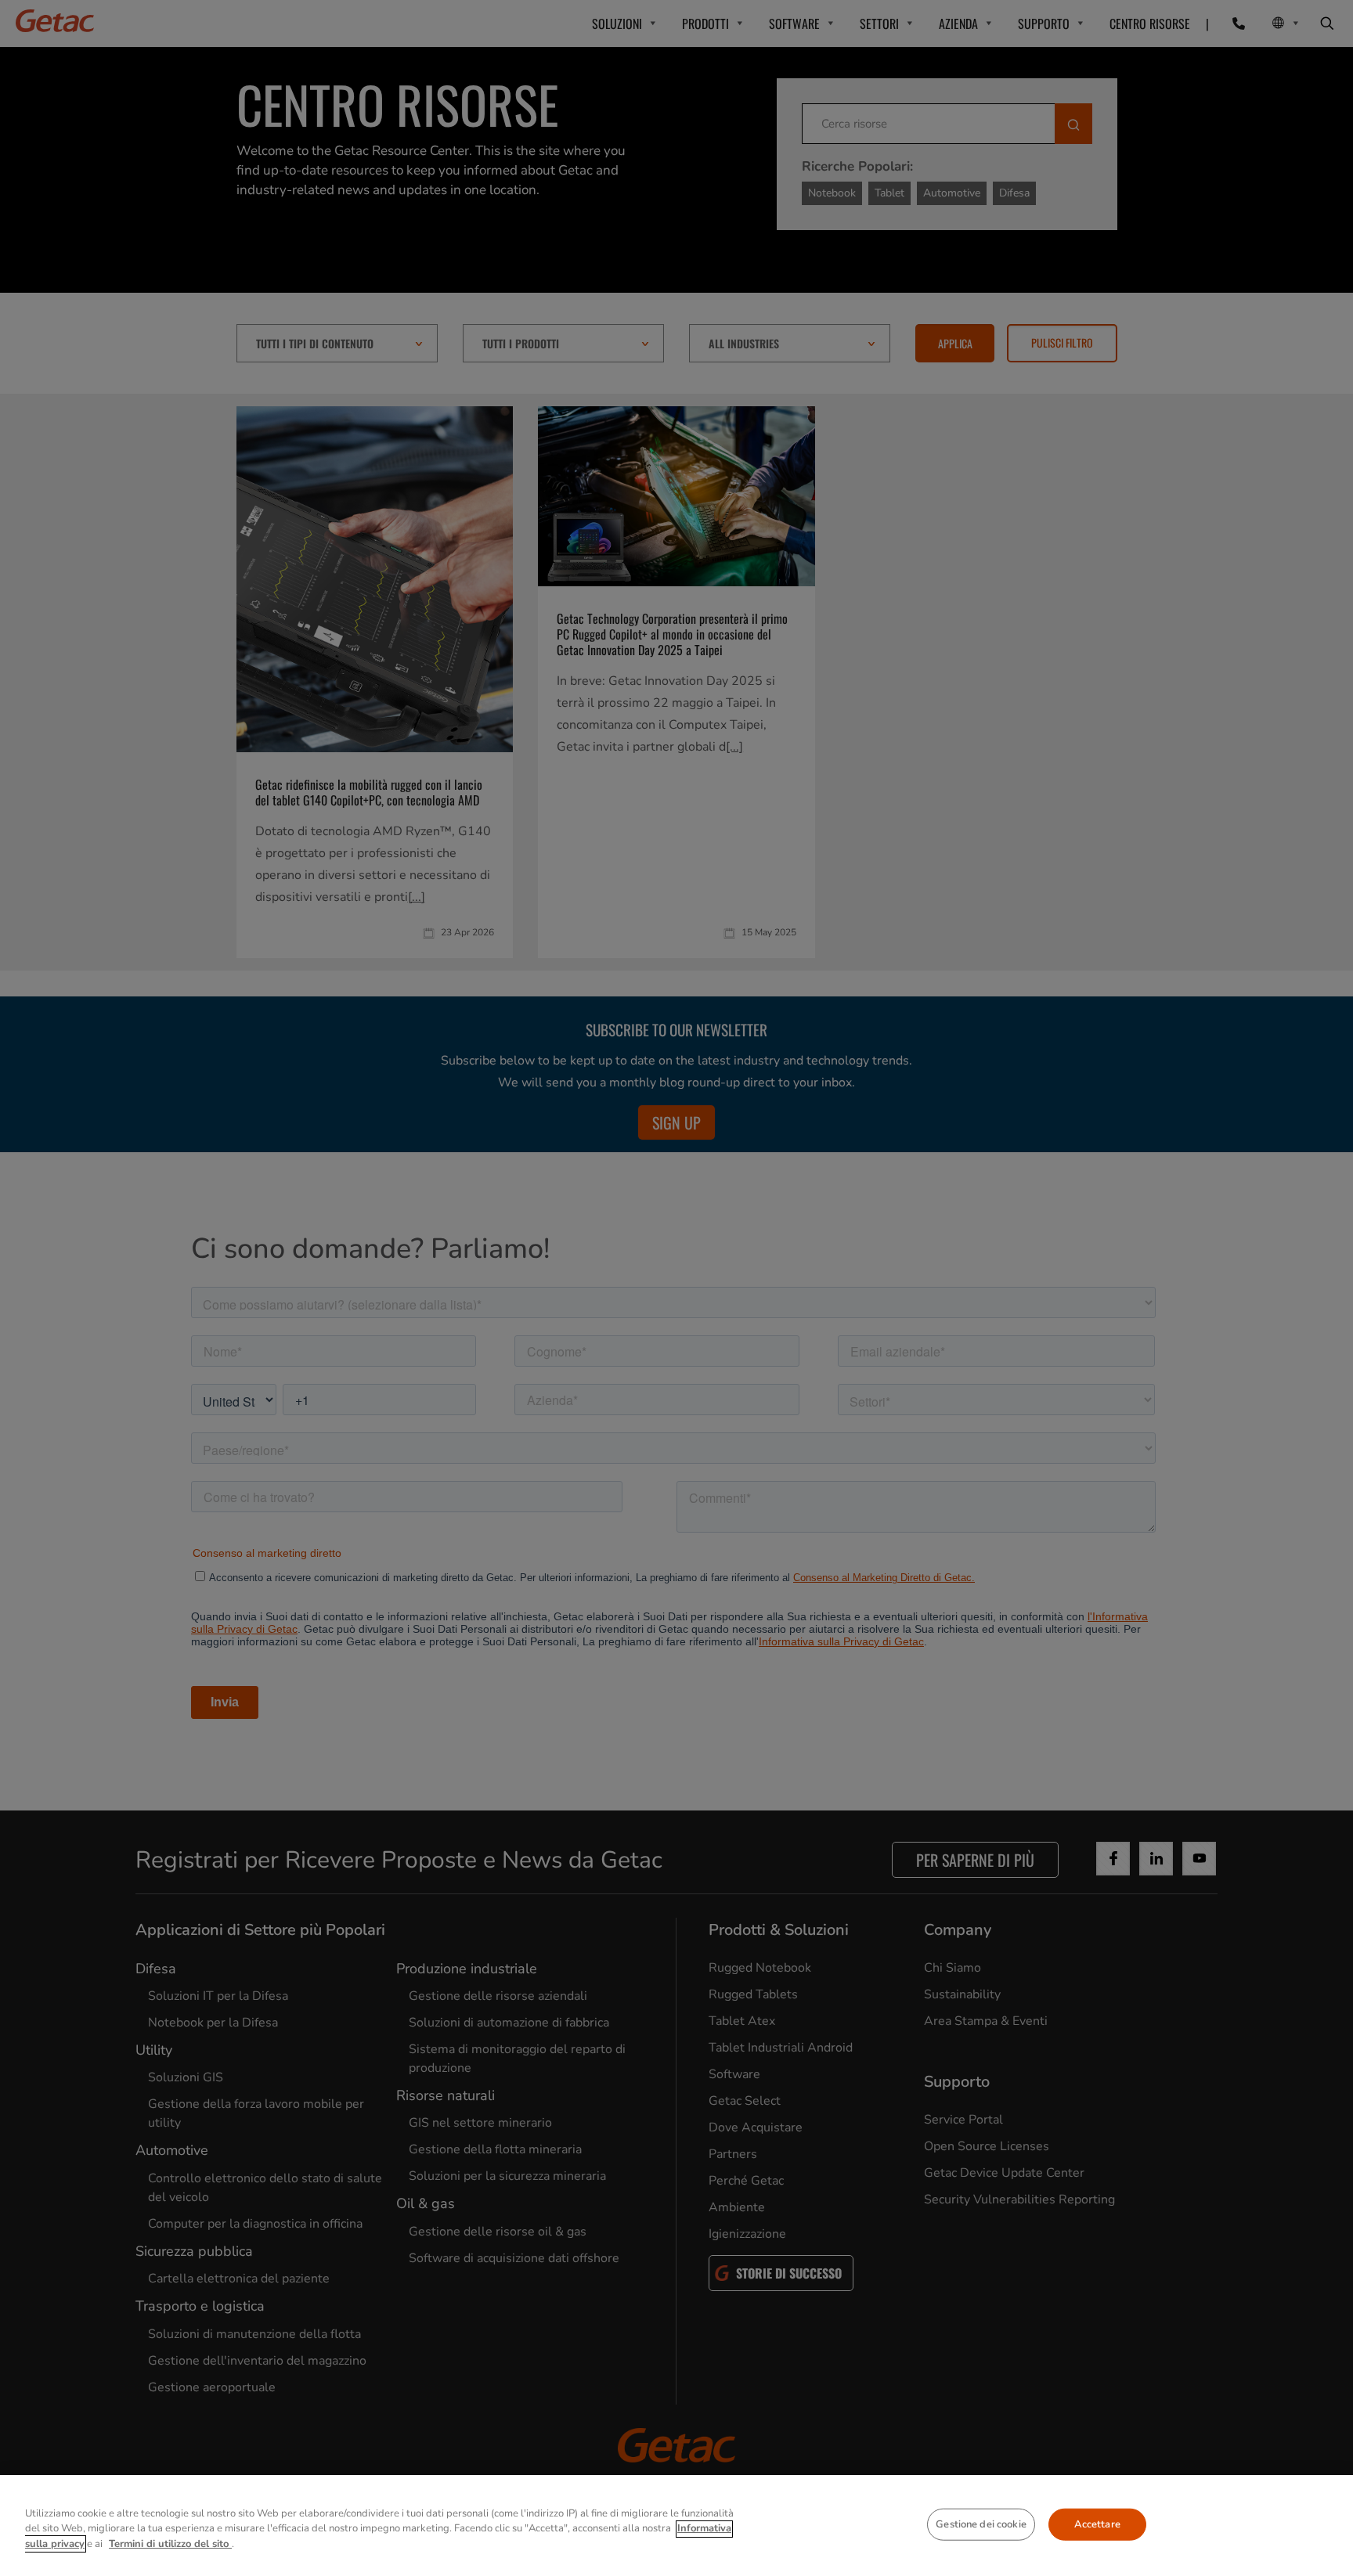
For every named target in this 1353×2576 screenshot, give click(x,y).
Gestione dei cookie (981, 2524)
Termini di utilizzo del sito (170, 2544)
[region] (676, 2526)
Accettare (1097, 2524)
